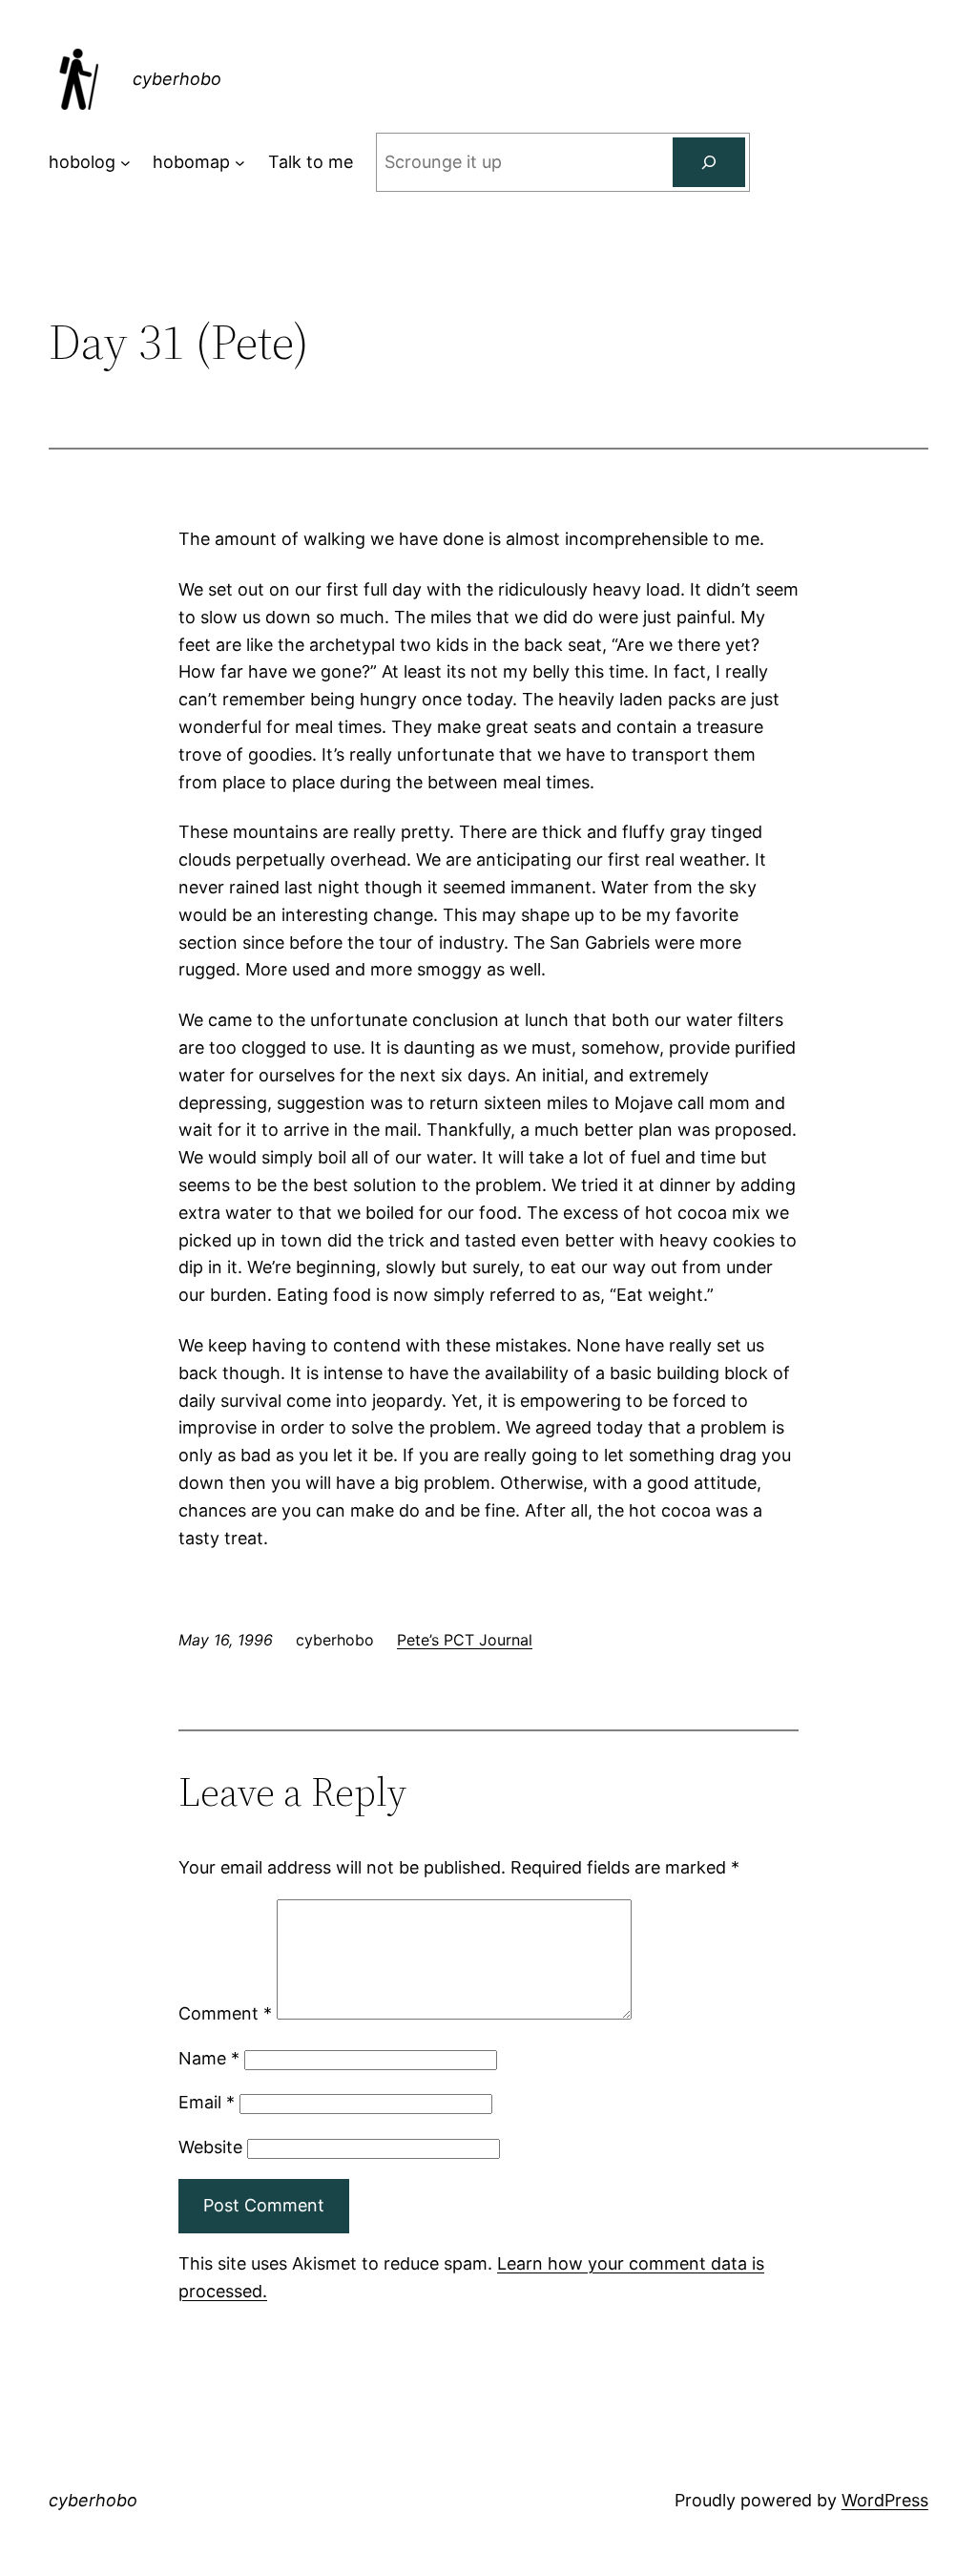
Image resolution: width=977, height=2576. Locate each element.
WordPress (885, 2500)
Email (207, 2102)
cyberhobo (177, 79)
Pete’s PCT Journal (465, 1640)
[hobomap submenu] (240, 163)
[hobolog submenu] (125, 163)
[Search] (709, 162)
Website (210, 2147)
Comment (225, 2013)
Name (209, 2058)
